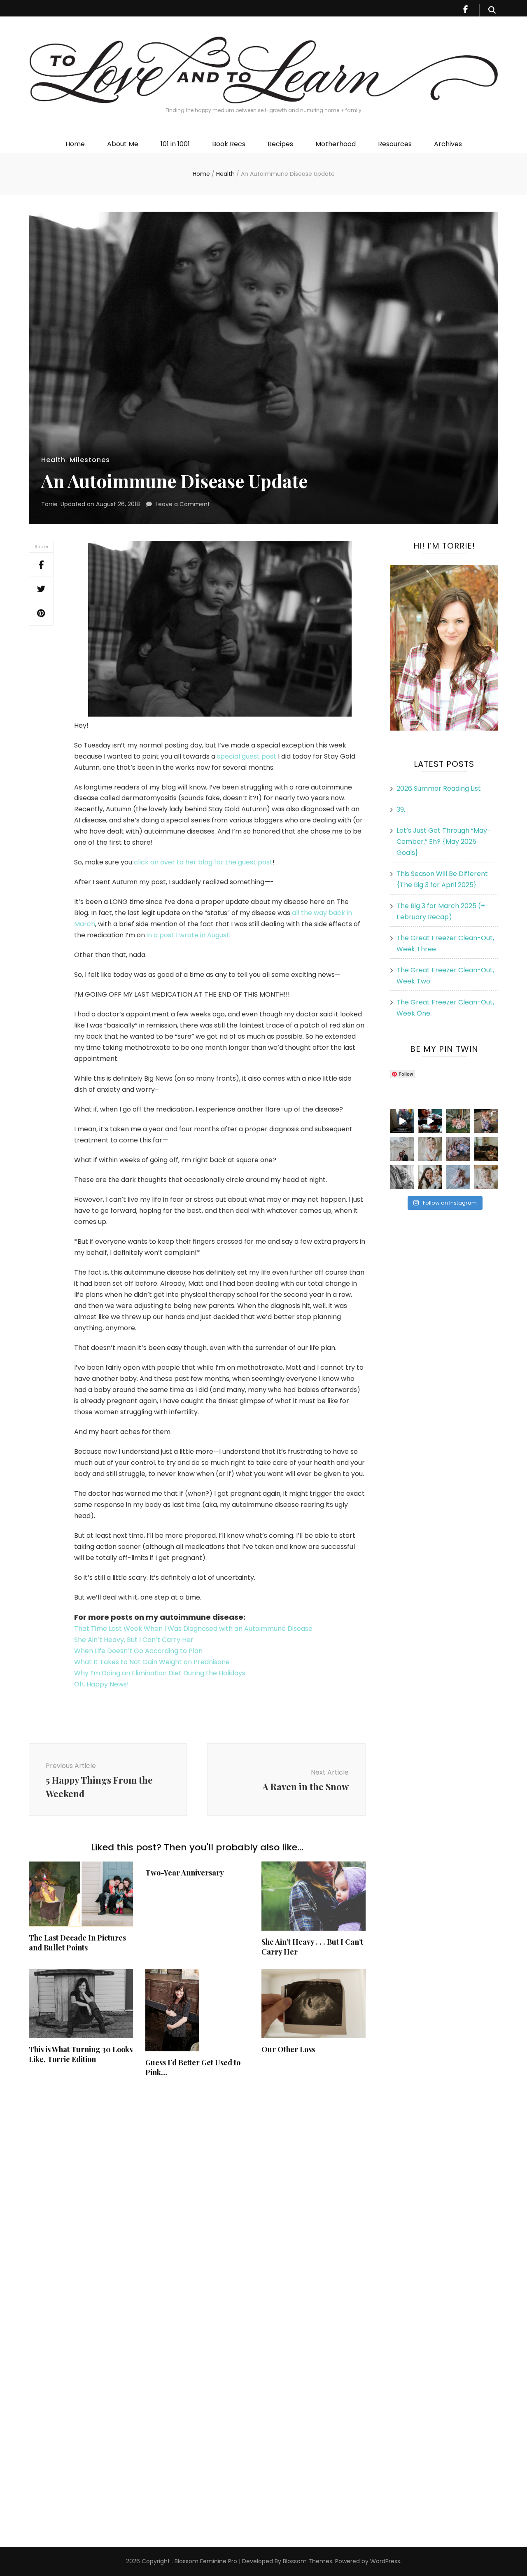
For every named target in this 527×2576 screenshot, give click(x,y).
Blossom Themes (307, 2561)
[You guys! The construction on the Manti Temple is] (402, 1149)
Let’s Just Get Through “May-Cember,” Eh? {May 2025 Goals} (444, 842)
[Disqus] (197, 2193)
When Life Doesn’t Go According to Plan (138, 1651)
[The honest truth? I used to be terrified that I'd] (430, 1177)
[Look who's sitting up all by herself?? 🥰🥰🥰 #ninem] (430, 1149)
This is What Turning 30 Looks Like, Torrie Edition (81, 2054)
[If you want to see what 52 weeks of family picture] (458, 1149)
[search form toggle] (492, 10)
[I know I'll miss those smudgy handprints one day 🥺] (402, 1121)
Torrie (49, 504)
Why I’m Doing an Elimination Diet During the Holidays (160, 1673)
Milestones (90, 460)
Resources (395, 144)
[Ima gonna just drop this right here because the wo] (402, 1177)
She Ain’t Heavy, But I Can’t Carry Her (134, 1640)
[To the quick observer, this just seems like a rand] (486, 1149)
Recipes (280, 144)
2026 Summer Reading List (439, 788)
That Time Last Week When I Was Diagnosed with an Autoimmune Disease (193, 1629)
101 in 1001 (175, 144)
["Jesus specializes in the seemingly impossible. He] (458, 1121)
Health (53, 460)
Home (75, 144)
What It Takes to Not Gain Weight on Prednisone (152, 1662)
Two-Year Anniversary (185, 1873)
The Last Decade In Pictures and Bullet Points (77, 1943)
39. (401, 809)
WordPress (385, 2561)
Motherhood (336, 144)
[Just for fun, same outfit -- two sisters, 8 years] (486, 1121)
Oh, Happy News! (101, 1684)
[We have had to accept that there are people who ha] (430, 1121)
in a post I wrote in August (188, 935)
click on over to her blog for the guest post (203, 862)
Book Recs (229, 144)
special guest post (247, 756)
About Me (123, 144)
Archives (448, 144)
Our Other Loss (288, 2049)
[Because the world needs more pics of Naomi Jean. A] (486, 1177)
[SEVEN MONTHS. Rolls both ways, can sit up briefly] (458, 1177)
